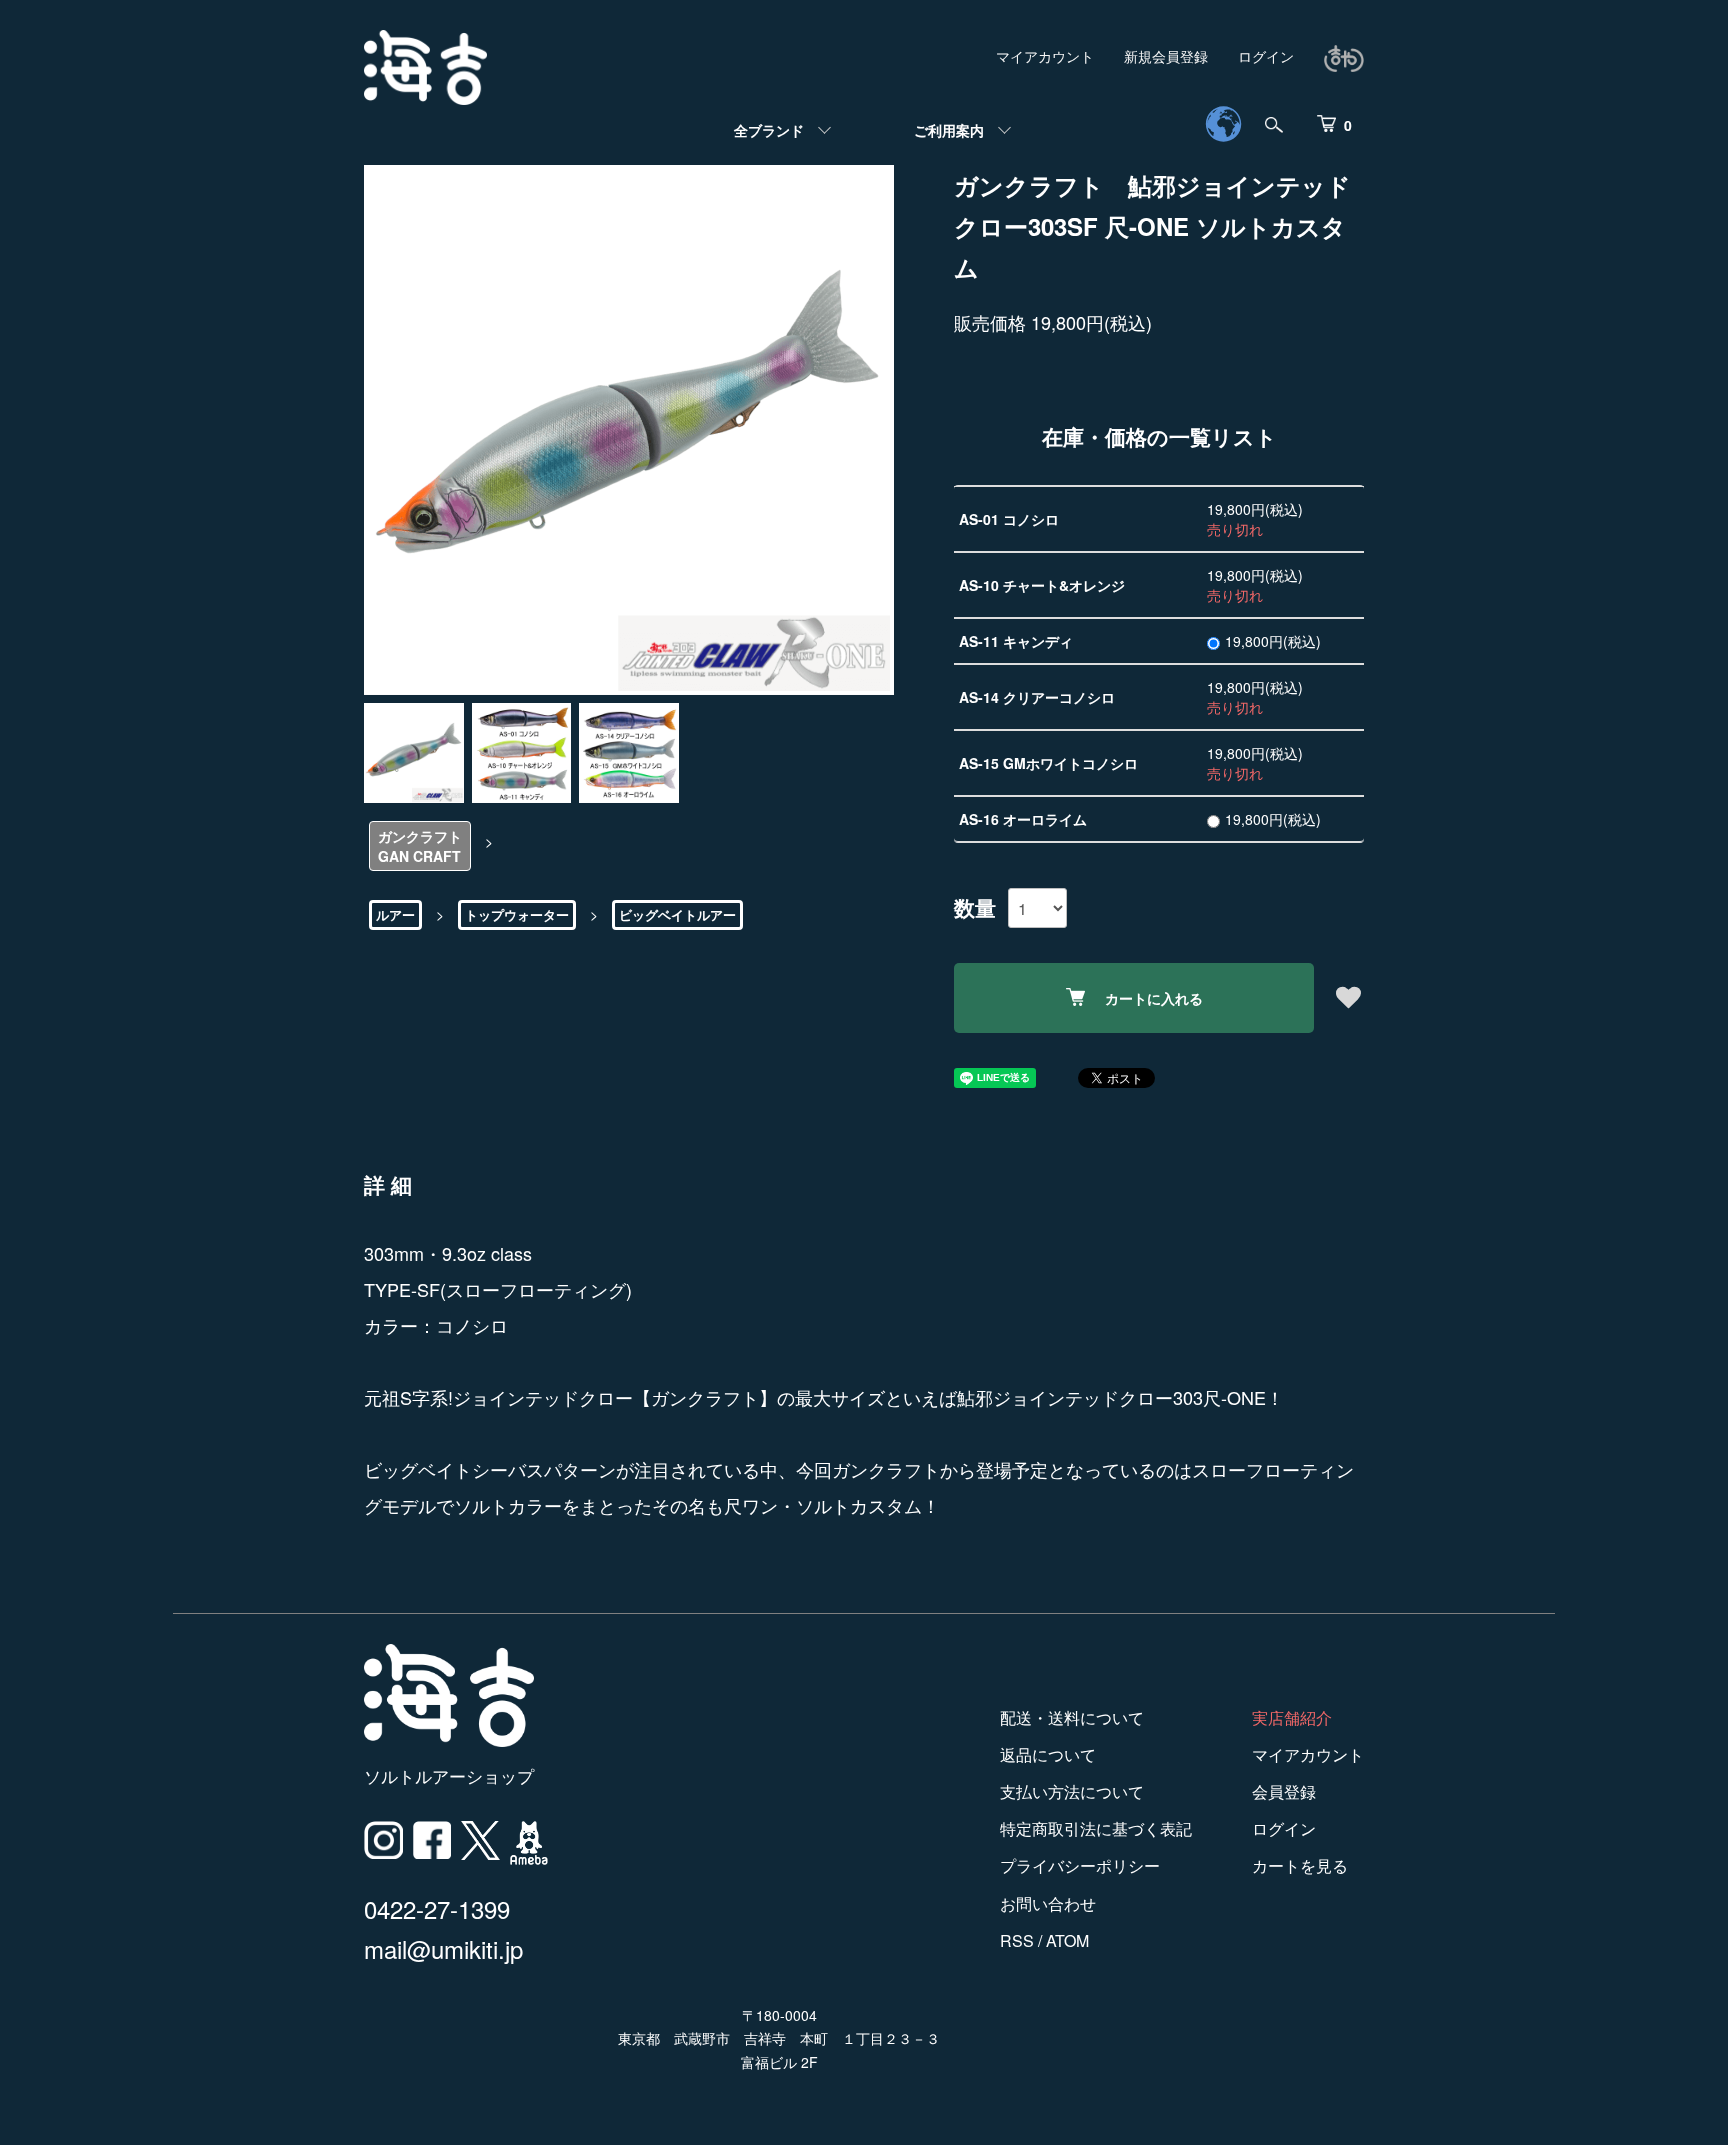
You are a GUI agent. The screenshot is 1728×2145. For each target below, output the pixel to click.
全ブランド (769, 130)
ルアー (395, 914)
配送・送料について (1072, 1717)
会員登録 (1284, 1791)
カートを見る (1300, 1865)
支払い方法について (1072, 1791)
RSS (1017, 1940)
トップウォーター (517, 914)
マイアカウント (1045, 56)
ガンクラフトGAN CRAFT (420, 846)
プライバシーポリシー (1080, 1865)
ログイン (1266, 56)
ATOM (1067, 1940)
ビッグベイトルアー (677, 914)
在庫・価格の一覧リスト (1159, 436)
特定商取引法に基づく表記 (1096, 1828)
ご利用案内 (949, 130)
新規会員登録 (1166, 56)
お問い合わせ (1048, 1903)
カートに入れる (1154, 998)
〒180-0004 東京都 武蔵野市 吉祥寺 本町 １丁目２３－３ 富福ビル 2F (779, 2039)
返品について (1048, 1754)
